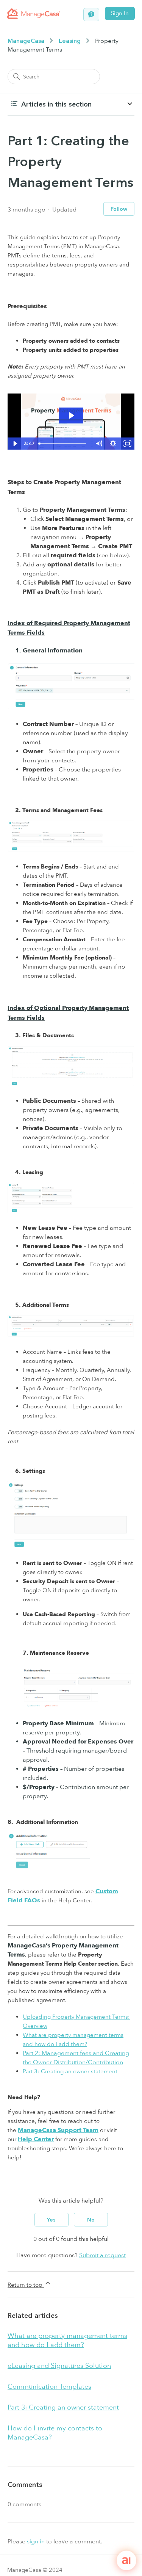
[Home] (34, 14)
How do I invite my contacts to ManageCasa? (55, 2433)
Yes (51, 2220)
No (91, 2220)
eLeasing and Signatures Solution (59, 2366)
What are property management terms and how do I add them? (67, 2340)
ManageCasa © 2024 (35, 2570)
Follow (119, 209)
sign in (36, 2542)
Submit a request (102, 2255)
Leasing (70, 41)
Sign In (120, 13)
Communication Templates (49, 2387)
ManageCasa (26, 41)
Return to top (26, 2285)
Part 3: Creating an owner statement (70, 2071)
